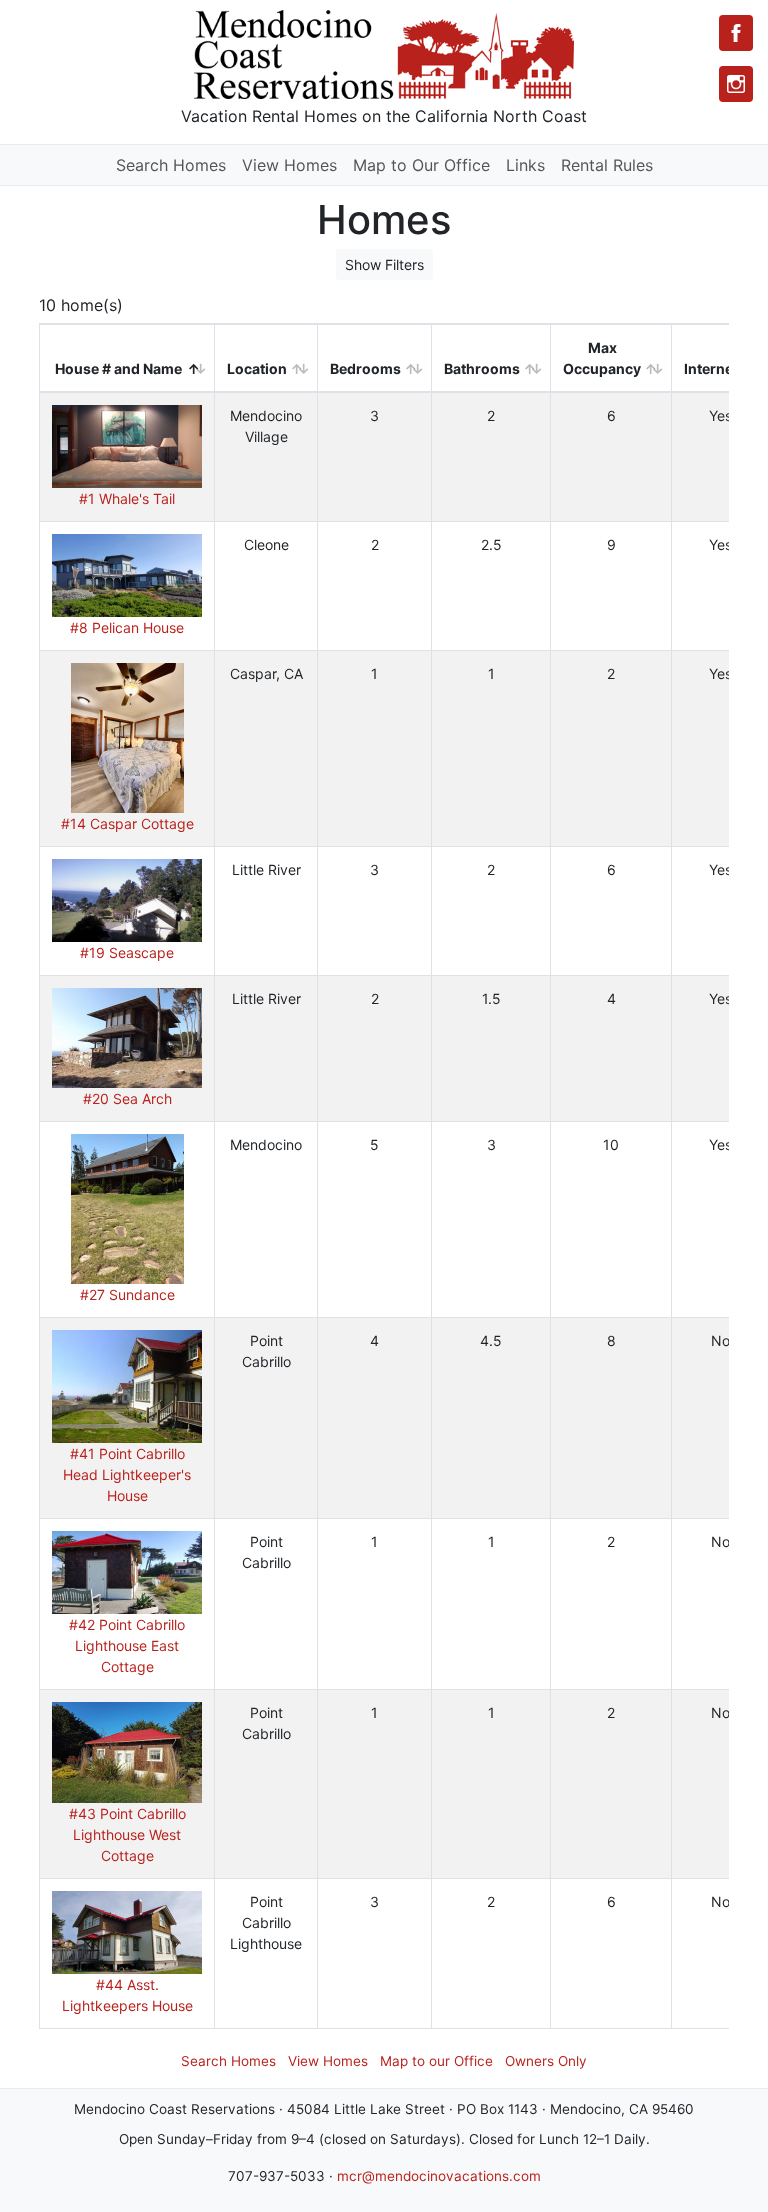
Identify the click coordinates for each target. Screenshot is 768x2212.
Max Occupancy (602, 358)
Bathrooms (482, 368)
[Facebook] (736, 33)
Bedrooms (365, 368)
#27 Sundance (127, 1294)
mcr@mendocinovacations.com (439, 2176)
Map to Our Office (421, 165)
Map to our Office (436, 2061)
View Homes (289, 165)
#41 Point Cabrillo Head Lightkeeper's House (127, 1474)
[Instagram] (736, 84)
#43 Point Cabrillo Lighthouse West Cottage (127, 1834)
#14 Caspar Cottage (127, 823)
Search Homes (171, 165)
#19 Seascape (127, 952)
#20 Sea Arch (127, 1098)
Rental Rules (607, 165)
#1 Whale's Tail (127, 498)
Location (257, 368)
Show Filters (384, 264)
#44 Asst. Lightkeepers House (127, 1995)
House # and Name (118, 368)
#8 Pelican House (127, 627)
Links (525, 165)
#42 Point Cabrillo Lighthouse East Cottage (127, 1645)
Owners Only (546, 2061)
